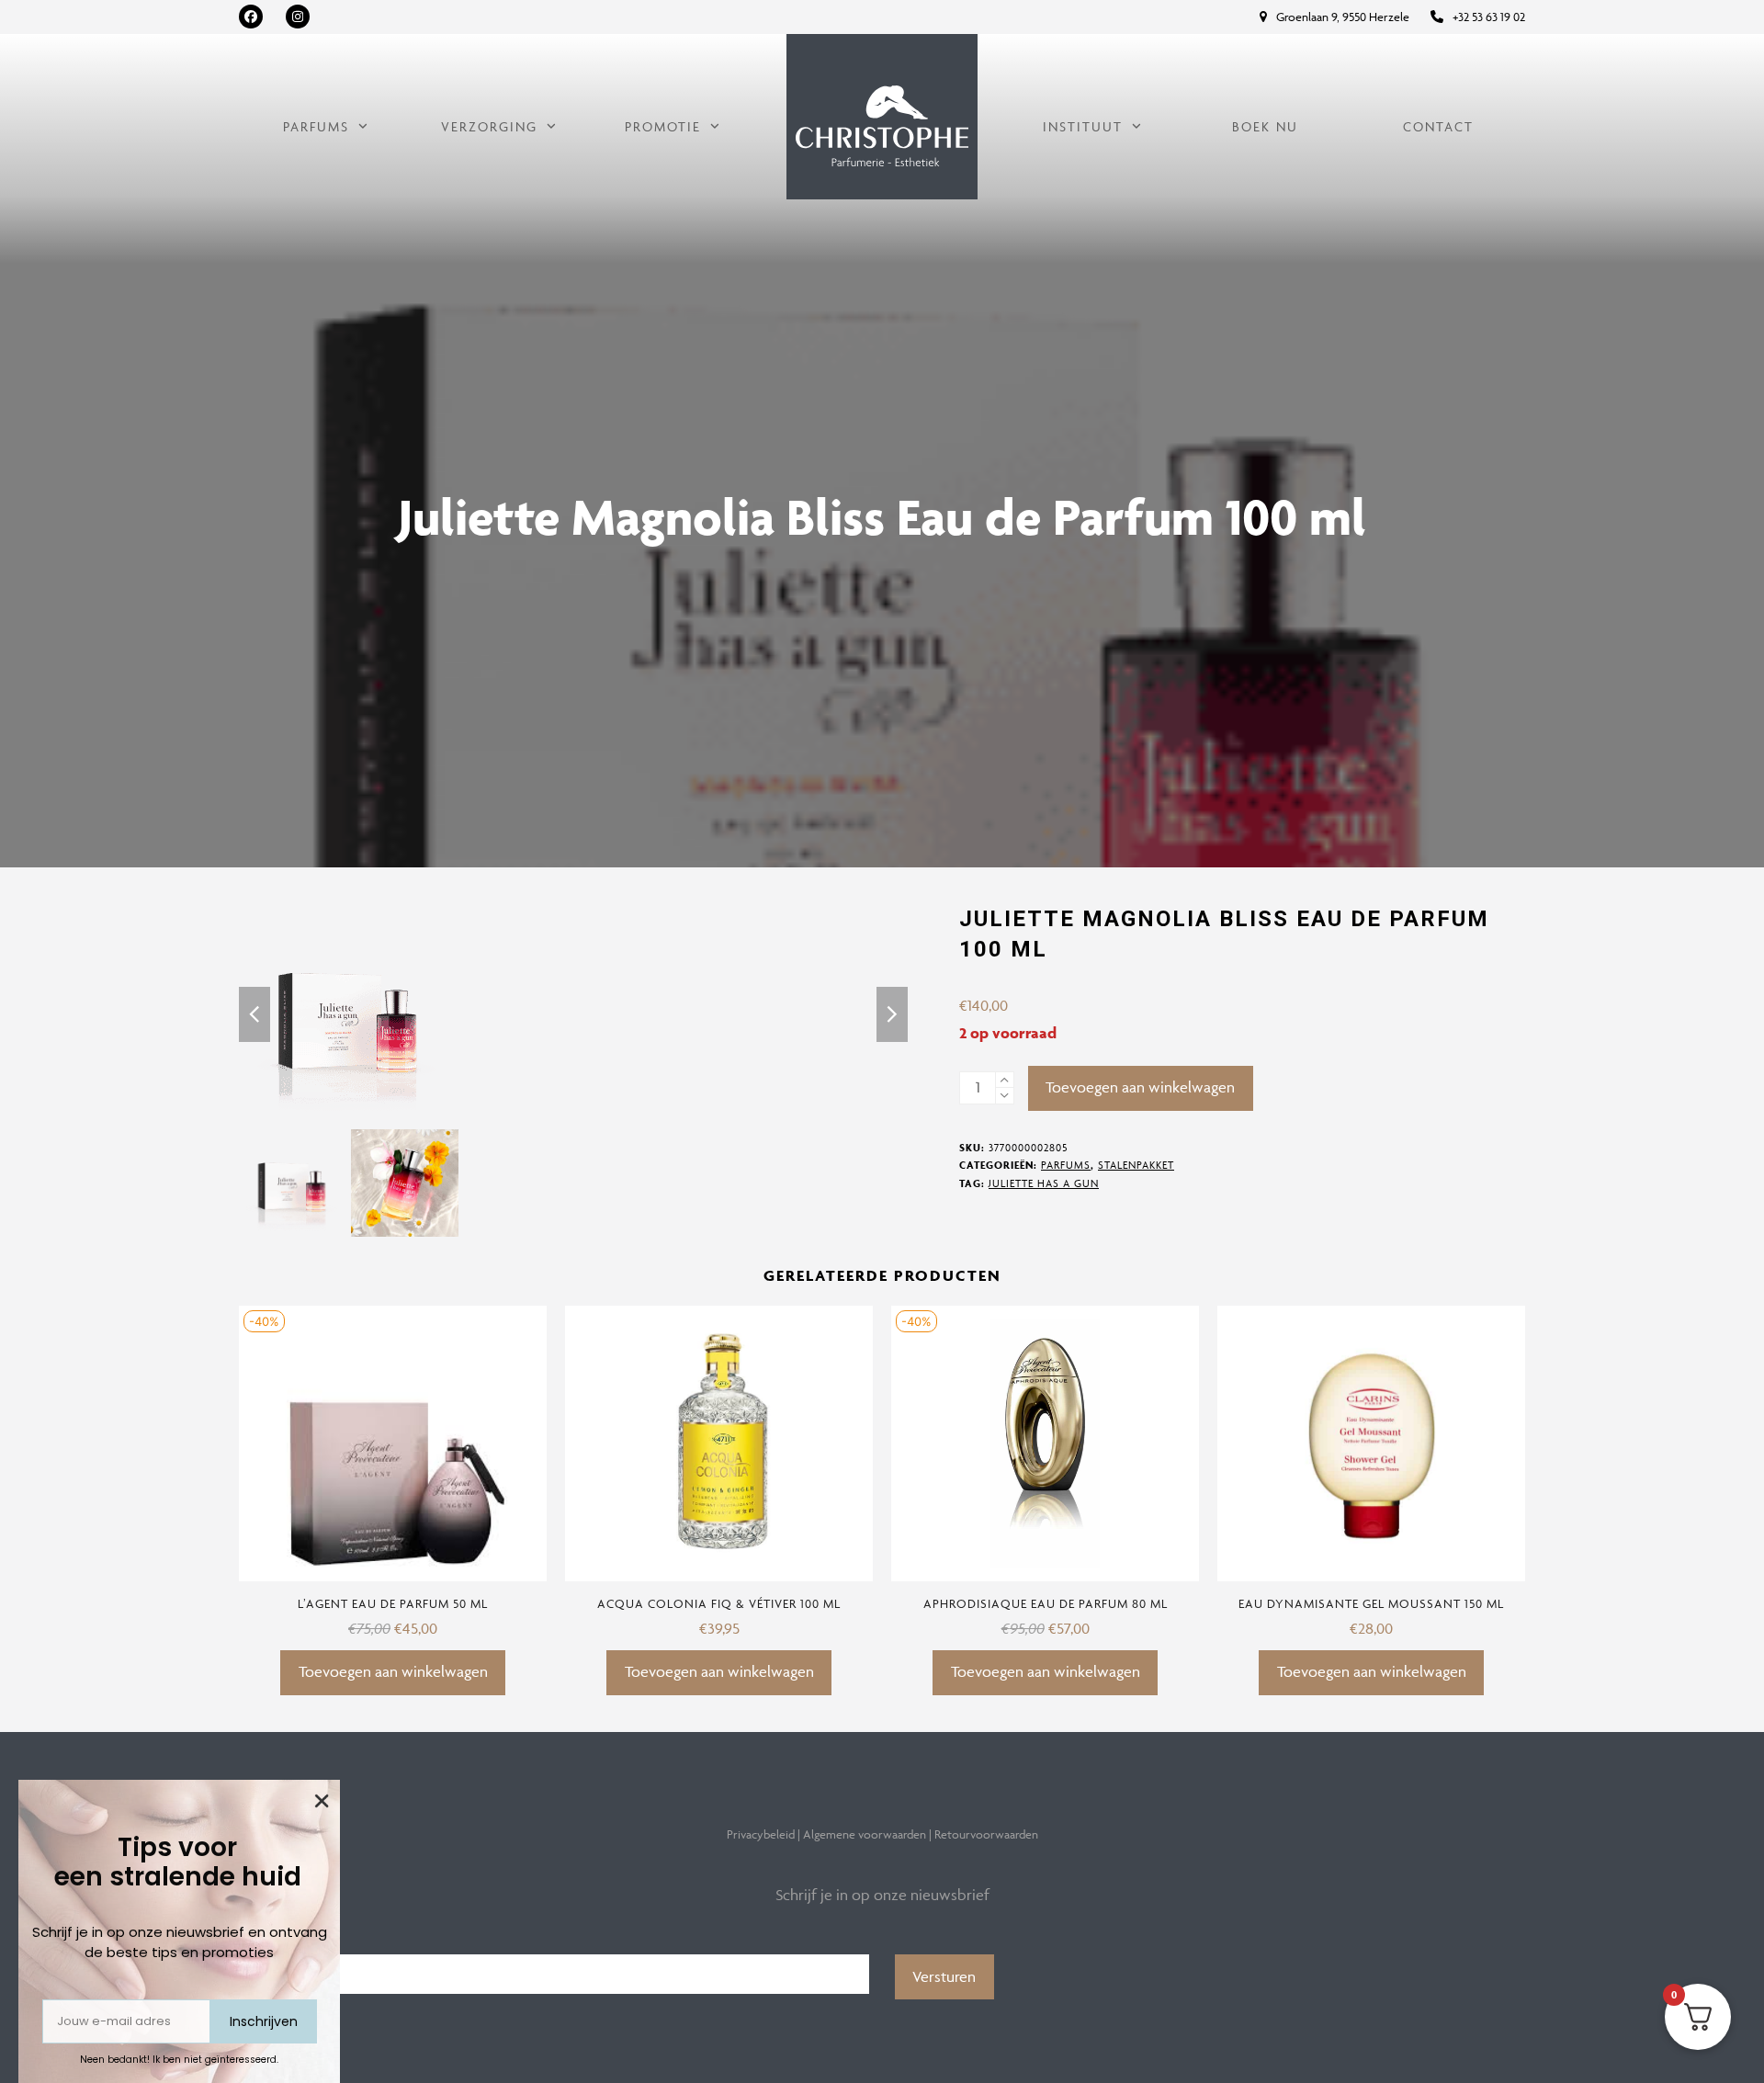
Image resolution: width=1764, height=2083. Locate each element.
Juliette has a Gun (1044, 1183)
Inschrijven (264, 2021)
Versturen (944, 1976)
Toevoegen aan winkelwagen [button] (393, 1671)
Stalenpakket (1136, 1165)
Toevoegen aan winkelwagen (1140, 1087)
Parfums (1066, 1165)
